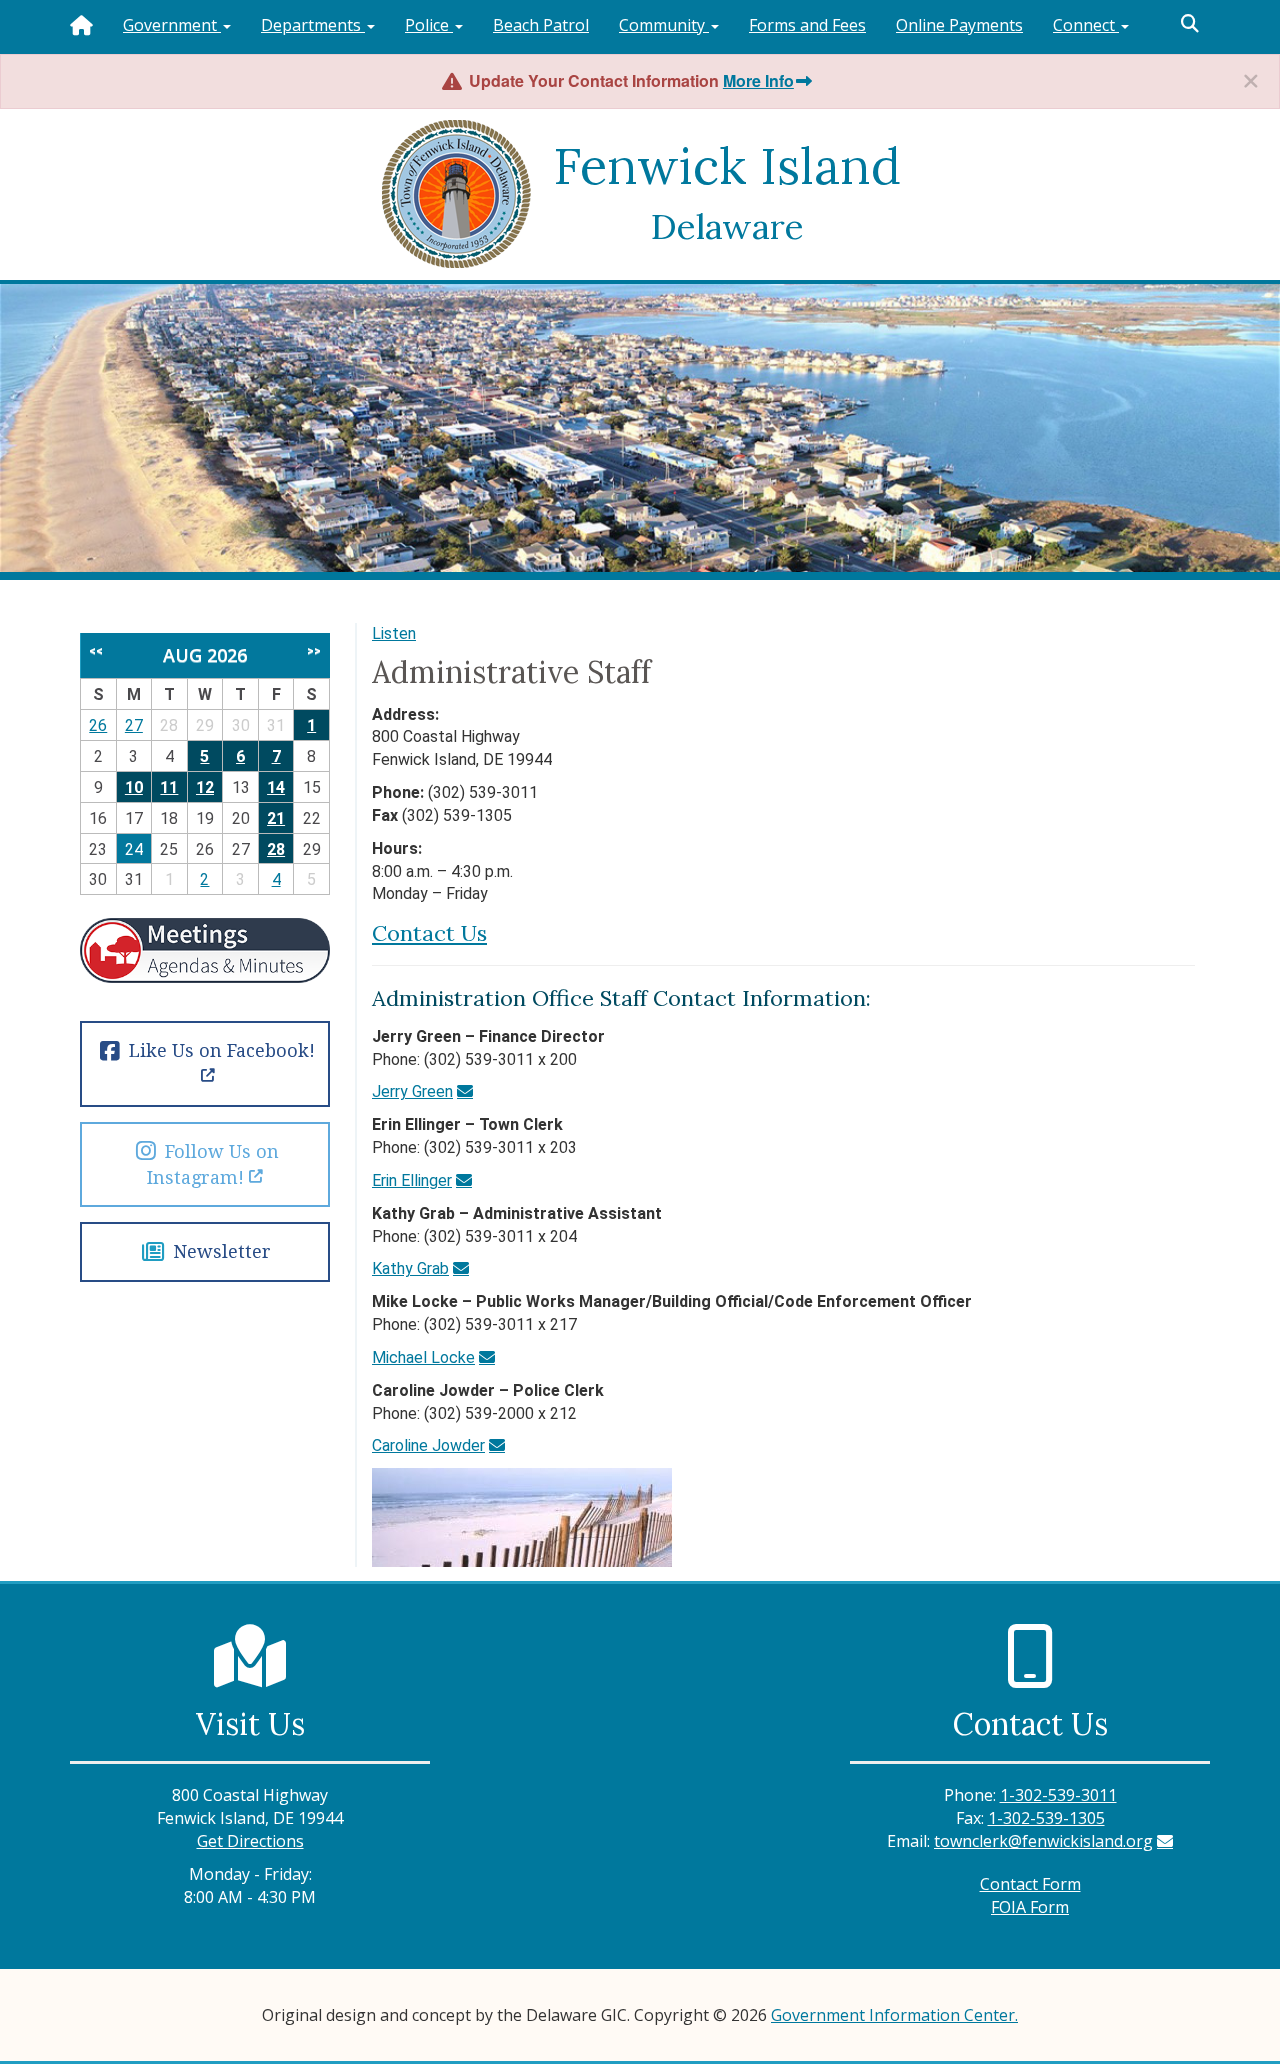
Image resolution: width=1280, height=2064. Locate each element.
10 (134, 787)
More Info (758, 80)
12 (205, 787)
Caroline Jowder (428, 1445)
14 (276, 787)
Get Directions (250, 1841)
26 (98, 725)
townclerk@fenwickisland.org (1043, 1841)
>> (314, 651)
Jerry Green (412, 1091)
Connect (1086, 25)
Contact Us (429, 933)
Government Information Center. (894, 2015)
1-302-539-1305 (1046, 1818)
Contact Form (1030, 1884)
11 (169, 787)
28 (276, 849)
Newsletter (219, 1251)
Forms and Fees (807, 25)
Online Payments (959, 25)
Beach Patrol (541, 25)
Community (664, 25)
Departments (313, 25)
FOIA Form (1030, 1907)
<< (96, 651)
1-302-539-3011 (1058, 1795)
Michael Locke (423, 1357)
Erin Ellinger (412, 1180)
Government (172, 25)
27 (134, 725)
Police (429, 25)
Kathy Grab (410, 1268)
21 (276, 818)
